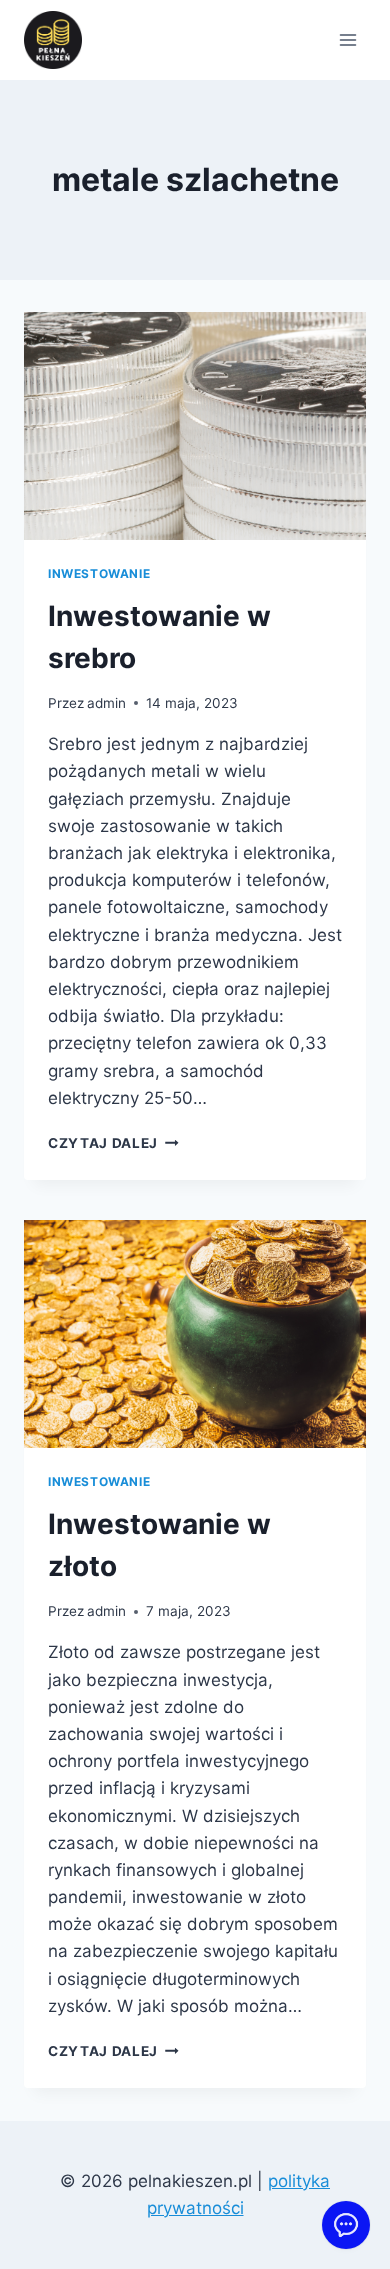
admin (106, 703)
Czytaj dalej (113, 1143)
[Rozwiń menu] (347, 39)
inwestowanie (99, 573)
